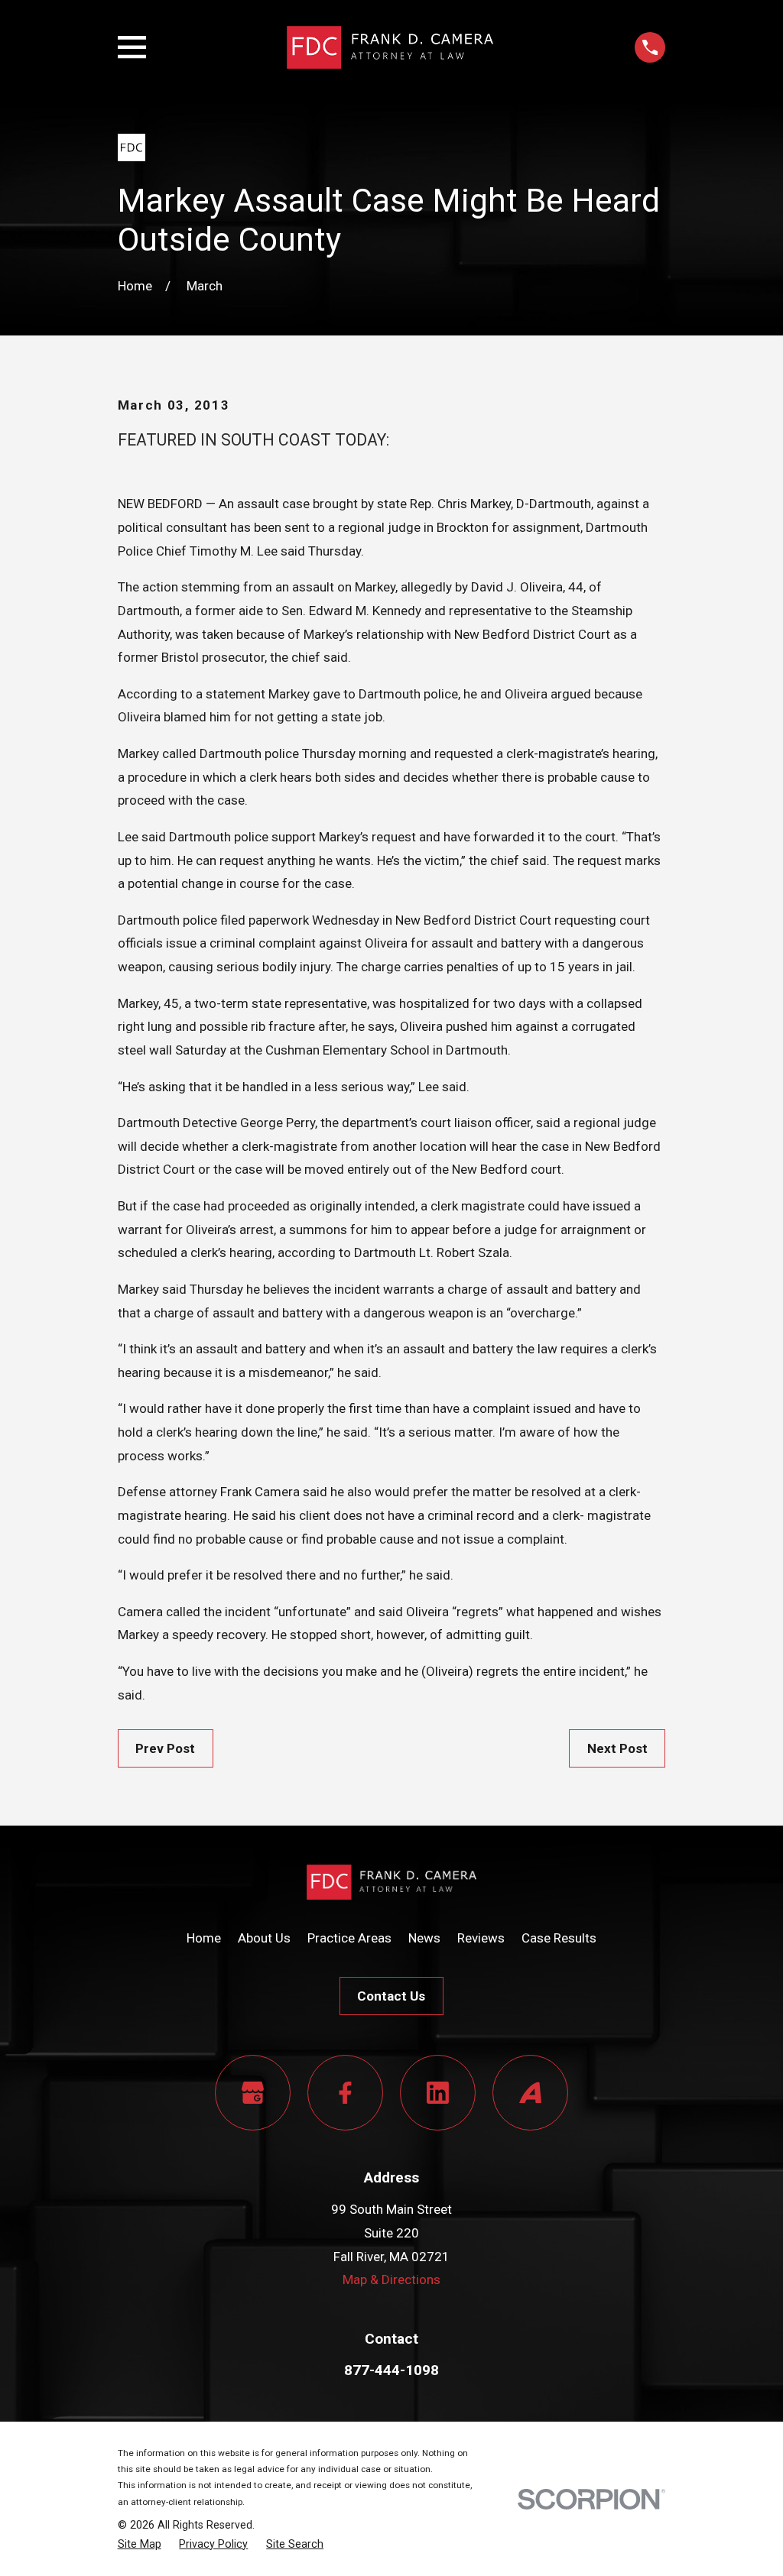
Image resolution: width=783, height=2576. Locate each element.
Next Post (617, 1748)
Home (204, 1938)
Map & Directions (391, 2280)
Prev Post (165, 1748)
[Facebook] (345, 2093)
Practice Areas (349, 1938)
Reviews (481, 1938)
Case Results (559, 1938)
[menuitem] (140, 2544)
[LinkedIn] (438, 2093)
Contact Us (391, 1996)
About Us (264, 1938)
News (424, 1938)
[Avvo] (530, 2093)
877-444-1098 (391, 2370)
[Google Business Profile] (253, 2093)
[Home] (390, 47)
